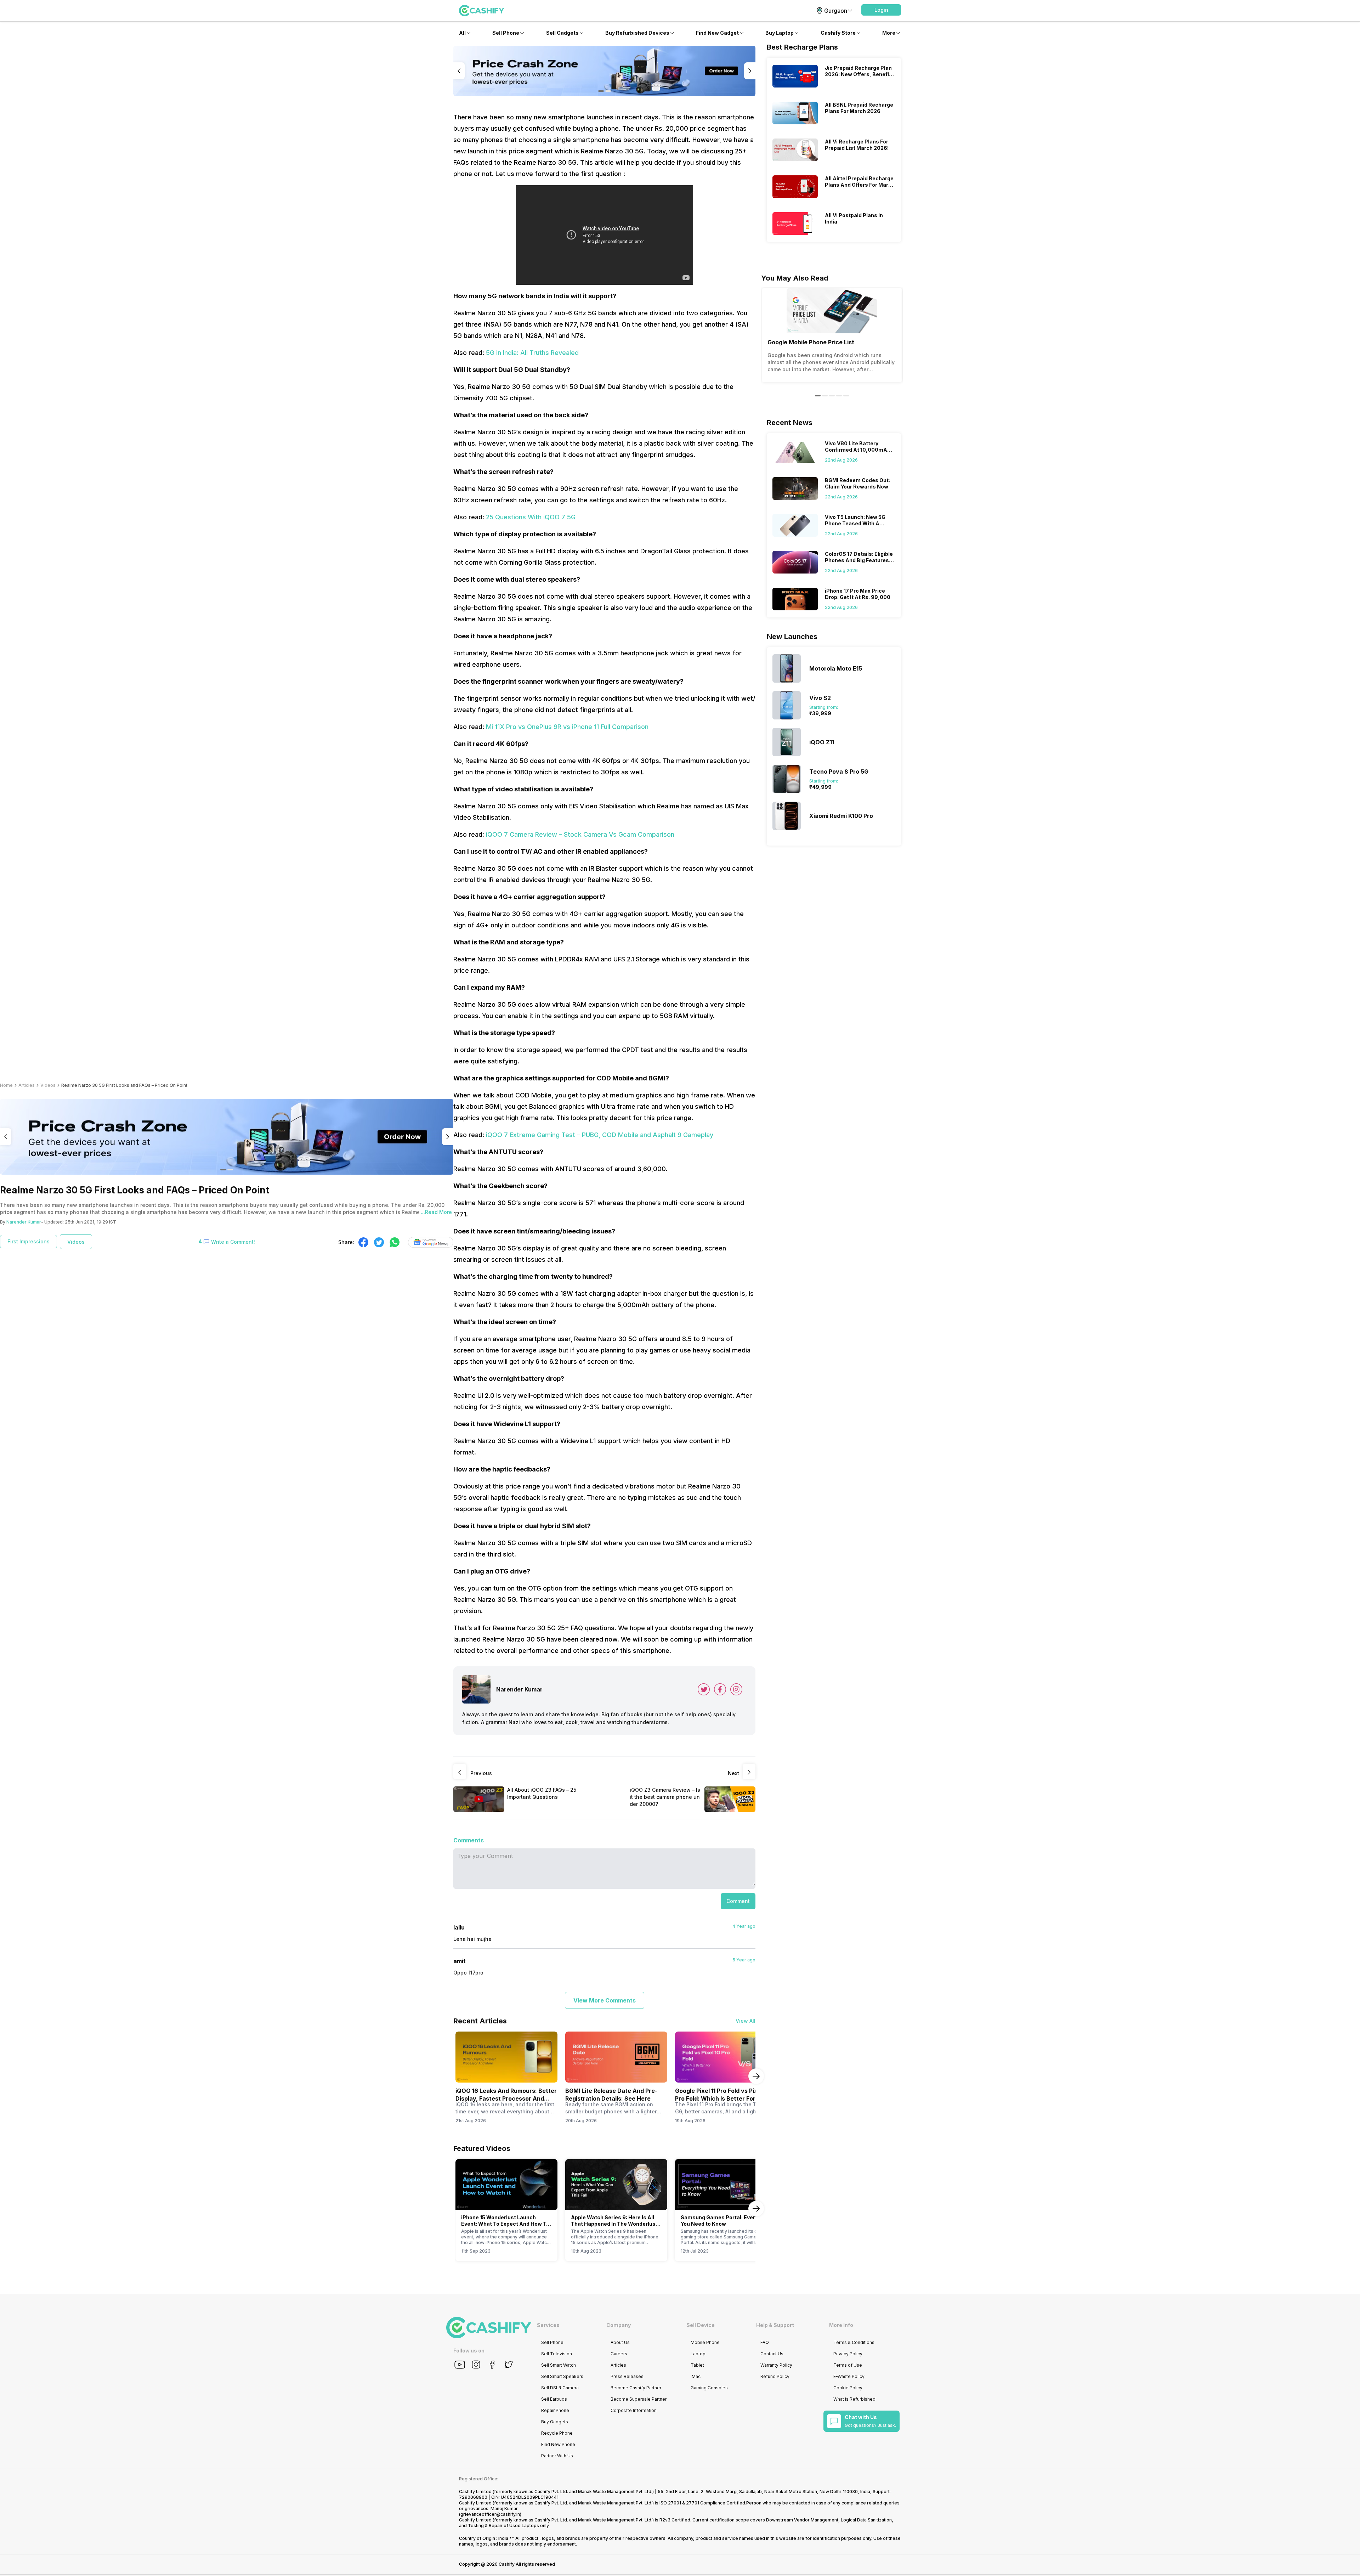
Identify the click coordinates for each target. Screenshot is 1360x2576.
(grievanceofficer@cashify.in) (490, 2514)
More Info (841, 2325)
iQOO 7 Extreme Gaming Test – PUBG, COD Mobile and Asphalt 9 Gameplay (600, 1135)
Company (619, 2325)
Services (548, 2325)
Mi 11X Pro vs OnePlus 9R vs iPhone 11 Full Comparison (567, 727)
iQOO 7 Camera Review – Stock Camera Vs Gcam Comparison (580, 834)
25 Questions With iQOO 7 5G (531, 517)
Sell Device (701, 2325)
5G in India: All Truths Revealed (532, 353)
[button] (881, 10)
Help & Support (775, 2325)
